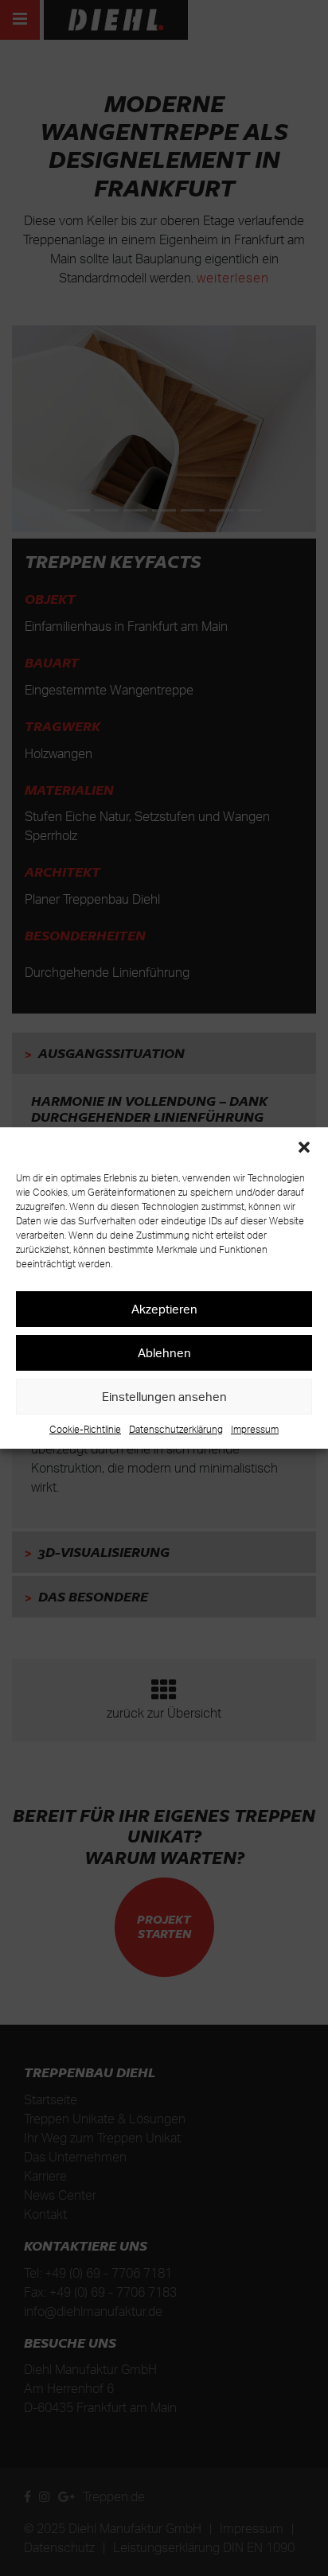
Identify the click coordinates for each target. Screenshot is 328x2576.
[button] (304, 1147)
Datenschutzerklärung (176, 1429)
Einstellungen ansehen (164, 1397)
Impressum (255, 1429)
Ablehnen (164, 1353)
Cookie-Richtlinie (85, 1429)
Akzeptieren (164, 1309)
